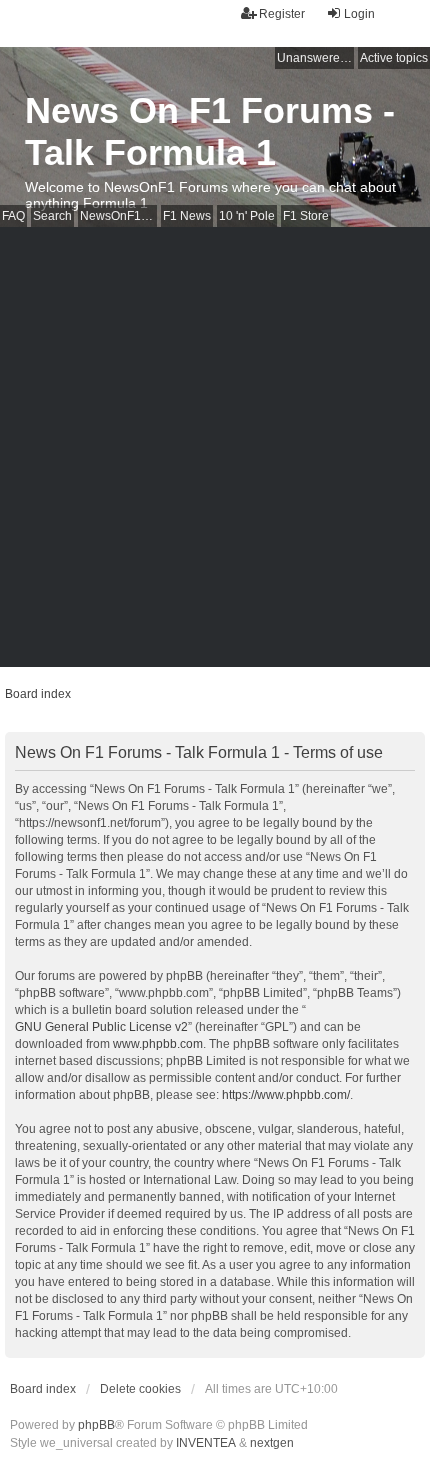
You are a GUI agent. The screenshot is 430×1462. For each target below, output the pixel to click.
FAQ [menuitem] (13, 216)
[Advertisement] (215, 452)
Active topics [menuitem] (394, 58)
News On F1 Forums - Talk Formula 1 (210, 131)
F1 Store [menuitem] (306, 216)
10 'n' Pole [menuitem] (247, 216)
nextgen (272, 1443)
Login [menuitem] (359, 14)
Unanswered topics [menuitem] (315, 58)
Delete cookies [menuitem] (140, 1389)
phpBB (96, 1425)
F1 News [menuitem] (187, 216)
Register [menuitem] (282, 14)
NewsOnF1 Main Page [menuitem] (118, 216)
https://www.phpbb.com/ (286, 1095)
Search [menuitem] (52, 216)
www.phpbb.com (158, 1044)
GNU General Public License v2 (101, 1027)
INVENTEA (206, 1443)
